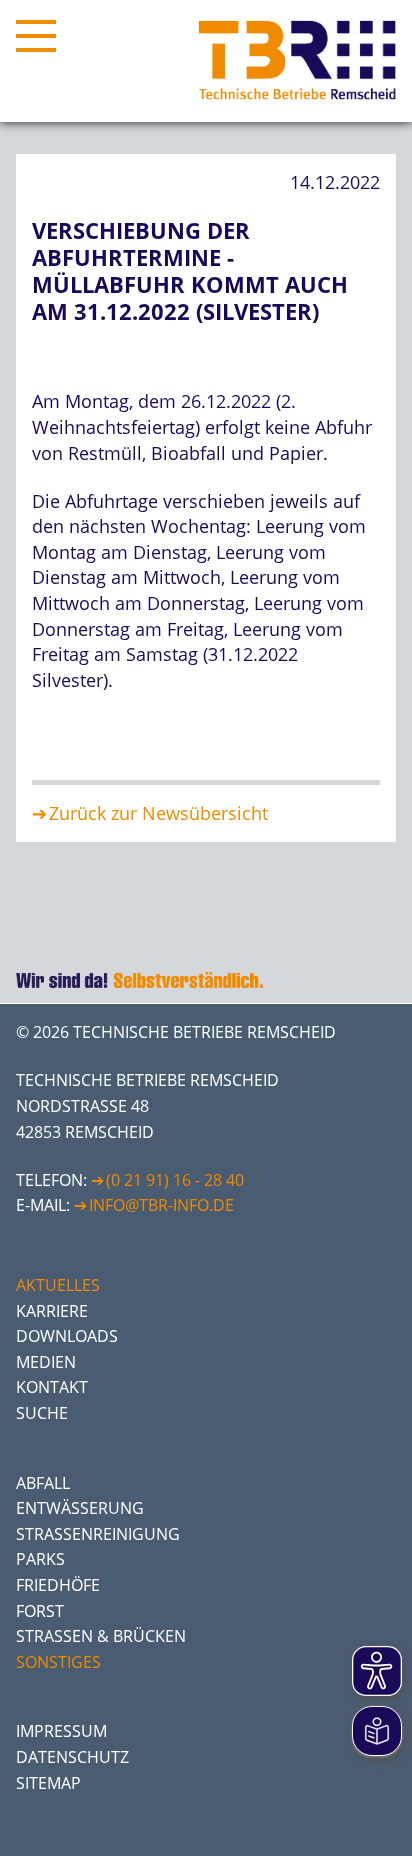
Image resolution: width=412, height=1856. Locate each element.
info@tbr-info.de (161, 1205)
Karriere (52, 1311)
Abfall (43, 1483)
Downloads (67, 1336)
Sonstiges (58, 1662)
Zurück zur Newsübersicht (158, 813)
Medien (46, 1362)
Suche (42, 1413)
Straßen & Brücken (101, 1636)
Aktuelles (58, 1285)
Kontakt (52, 1387)
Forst (40, 1611)
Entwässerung (80, 1508)
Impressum (61, 1731)
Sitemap (48, 1783)
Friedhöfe (58, 1585)
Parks (40, 1559)
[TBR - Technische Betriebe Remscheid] (297, 61)
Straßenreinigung (98, 1534)
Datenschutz (72, 1757)
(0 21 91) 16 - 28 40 (175, 1180)
